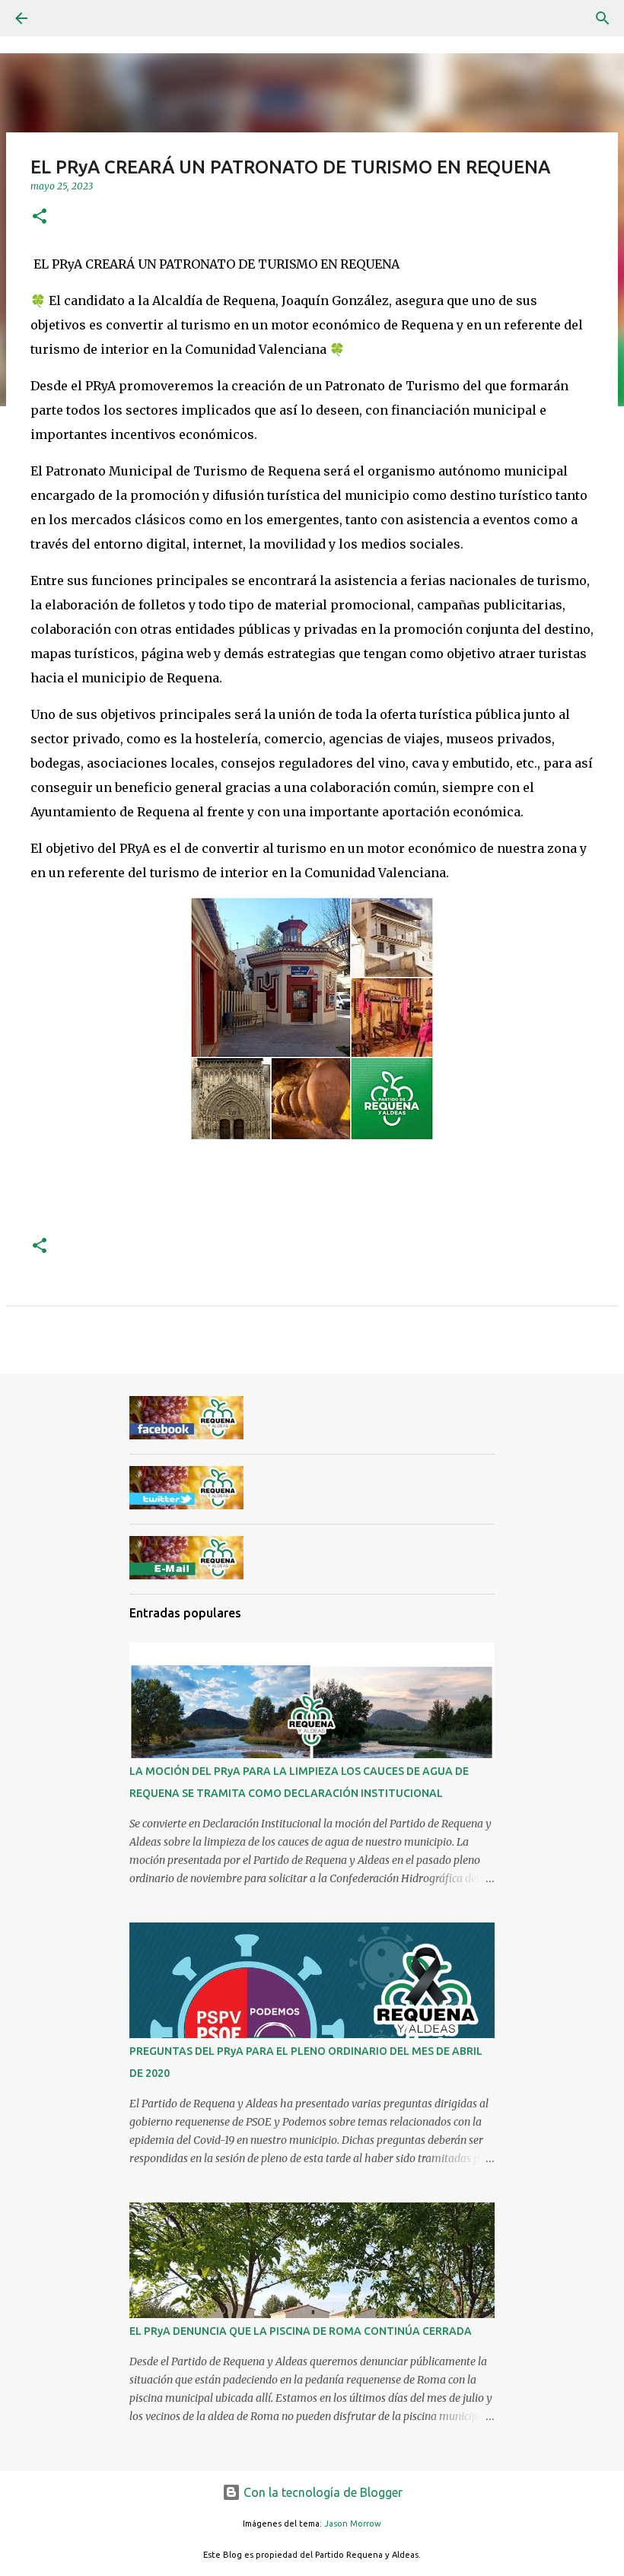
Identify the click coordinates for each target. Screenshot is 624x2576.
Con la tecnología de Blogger (322, 2492)
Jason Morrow (353, 2524)
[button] (40, 217)
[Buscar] (603, 18)
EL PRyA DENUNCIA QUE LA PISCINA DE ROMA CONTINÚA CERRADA (301, 2331)
